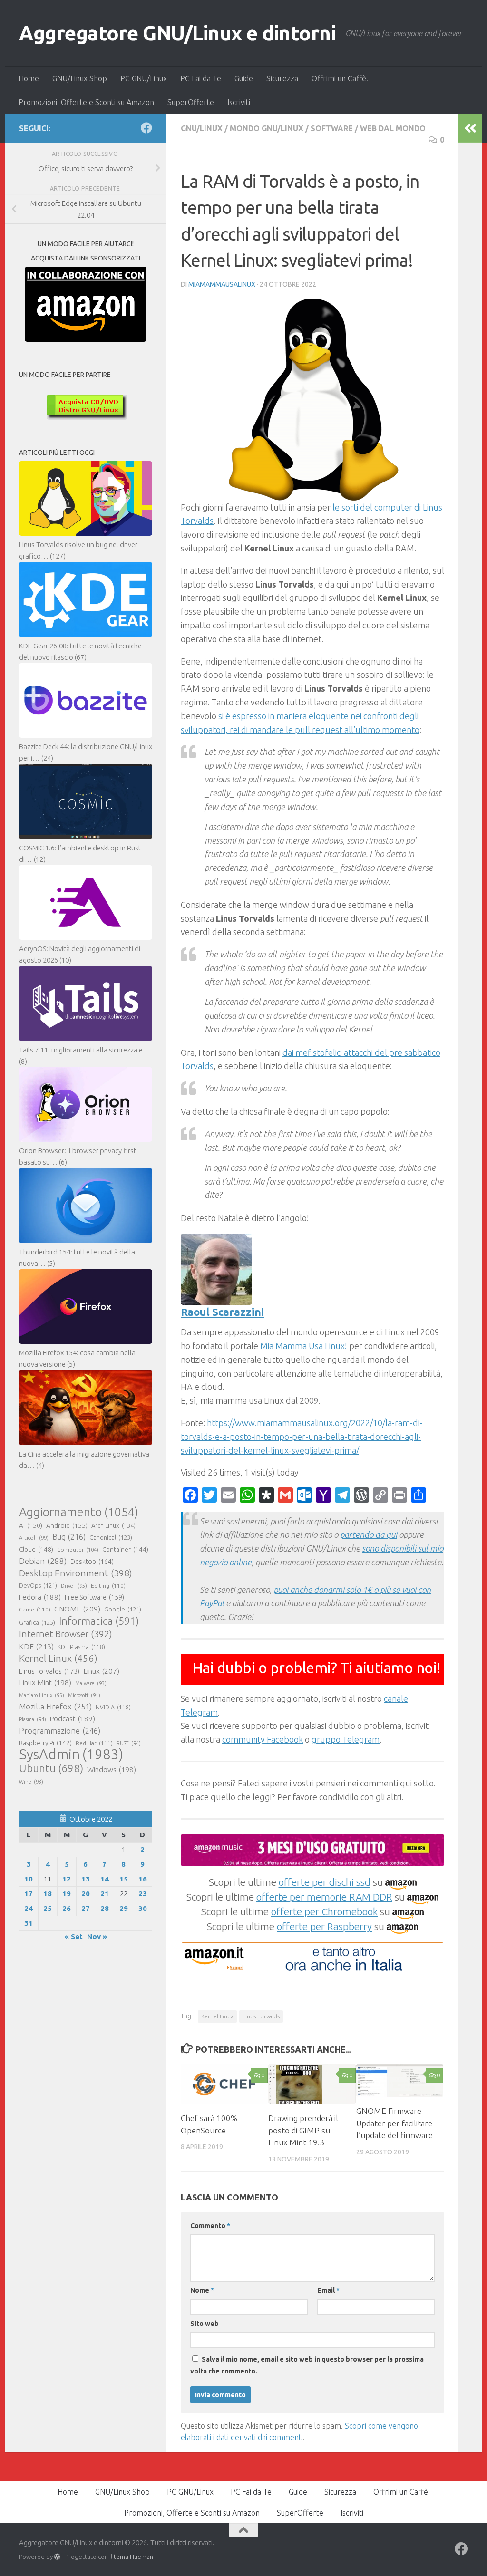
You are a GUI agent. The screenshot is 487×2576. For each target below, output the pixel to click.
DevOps (38, 1585)
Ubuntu (51, 1768)
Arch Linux (113, 1525)
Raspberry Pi (45, 1743)
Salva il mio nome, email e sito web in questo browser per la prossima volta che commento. (307, 2365)
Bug (69, 1537)
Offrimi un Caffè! (340, 78)
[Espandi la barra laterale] (470, 128)
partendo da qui (369, 1534)
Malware (91, 1683)
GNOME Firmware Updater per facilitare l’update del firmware (394, 2123)
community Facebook (263, 1739)
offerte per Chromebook (324, 1911)
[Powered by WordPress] (57, 2557)
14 (105, 1879)
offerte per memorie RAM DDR (324, 1897)
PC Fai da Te (201, 78)
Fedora (40, 1597)
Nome (202, 2290)
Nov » (97, 1936)
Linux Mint (45, 1683)
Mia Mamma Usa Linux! (304, 1346)
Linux (101, 1671)
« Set (74, 1936)
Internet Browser (66, 1634)
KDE (36, 1646)
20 (86, 1894)
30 (143, 1908)
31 (29, 1923)
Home (29, 78)
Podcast (73, 1719)
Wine (31, 1782)
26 (67, 1908)
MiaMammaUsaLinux (222, 284)
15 (124, 1879)
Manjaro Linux (42, 1695)
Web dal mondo (393, 128)
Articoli (34, 1538)
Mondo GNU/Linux (267, 128)
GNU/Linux (202, 128)
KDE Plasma (81, 1647)
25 (48, 1908)
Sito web (205, 2324)
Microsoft (84, 1695)
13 (86, 1879)
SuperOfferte (191, 102)
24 (29, 1908)
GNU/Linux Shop (80, 78)
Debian (43, 1561)
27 (86, 1908)
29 (124, 1908)
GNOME (77, 1609)
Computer (78, 1549)
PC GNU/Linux (144, 78)
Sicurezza (282, 78)
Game (35, 1609)
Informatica (99, 1621)
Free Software (94, 1597)
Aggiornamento (79, 1512)
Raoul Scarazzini (222, 1312)
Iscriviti (239, 102)
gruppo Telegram (346, 1739)
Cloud (36, 1549)
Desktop (92, 1562)
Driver (74, 1586)
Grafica (37, 1622)
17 (29, 1894)
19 (67, 1894)
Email (328, 2290)
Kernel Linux (217, 2016)
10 (29, 1879)
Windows (112, 1770)
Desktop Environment (76, 1573)
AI (31, 1525)
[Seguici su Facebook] (146, 128)
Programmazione (60, 1731)
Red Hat (94, 1743)
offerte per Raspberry (324, 1926)
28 (105, 1908)
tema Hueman (133, 2557)
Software (332, 128)
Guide (244, 78)
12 (67, 1879)
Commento (210, 2226)
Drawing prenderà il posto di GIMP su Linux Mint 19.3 (303, 2130)
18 (48, 1894)
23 (143, 1894)
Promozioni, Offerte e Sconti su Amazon (86, 102)
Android (67, 1525)
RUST (129, 1743)
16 (143, 1879)
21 (105, 1894)
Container (125, 1549)
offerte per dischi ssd (325, 1882)
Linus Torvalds (261, 2016)
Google (123, 1609)
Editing (108, 1586)
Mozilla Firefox (55, 1706)
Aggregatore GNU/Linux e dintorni (177, 33)
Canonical (111, 1537)
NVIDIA (113, 1707)
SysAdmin (71, 1755)
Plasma (33, 1719)
